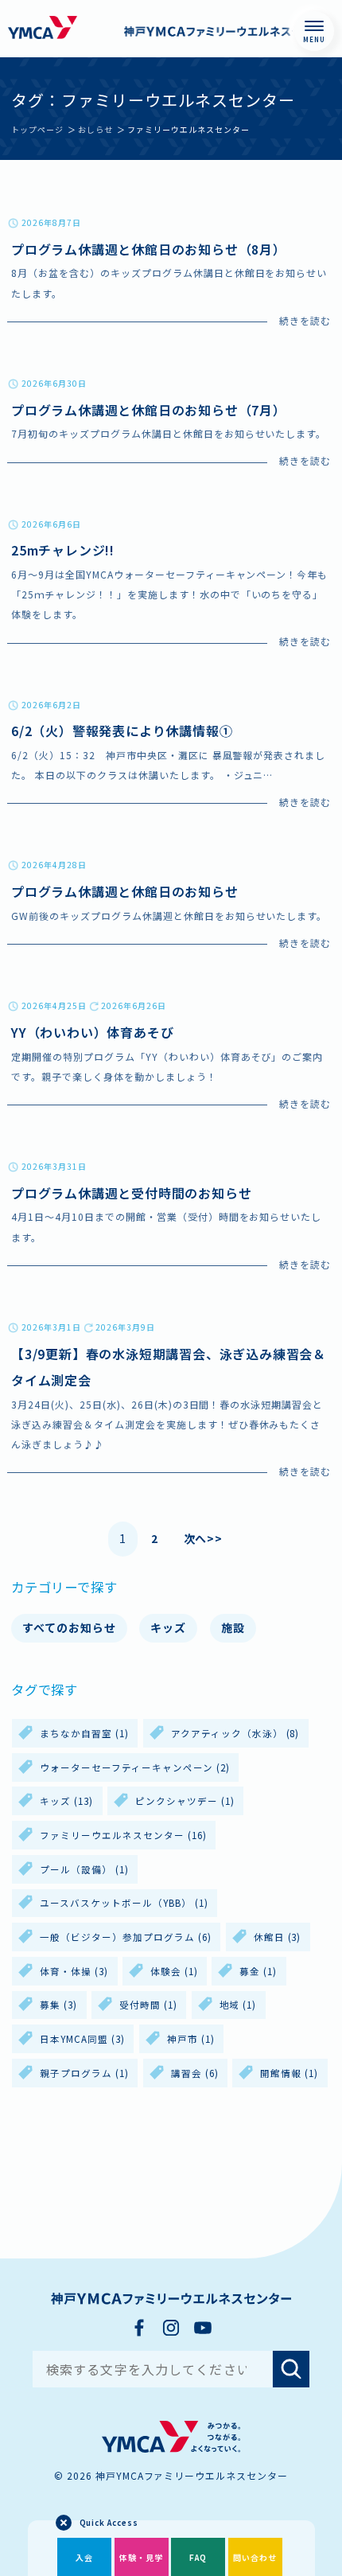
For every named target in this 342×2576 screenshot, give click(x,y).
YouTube (203, 2328)
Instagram (171, 2328)
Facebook (139, 2328)
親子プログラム (84, 2073)
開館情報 (289, 2073)
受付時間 (148, 2005)
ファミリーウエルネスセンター (123, 1835)
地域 (238, 2005)
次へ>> (204, 1538)
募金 (258, 1971)
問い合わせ (255, 2557)
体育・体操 (74, 1971)
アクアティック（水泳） (235, 1733)
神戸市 (191, 2039)
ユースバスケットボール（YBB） (124, 1903)
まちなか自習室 (84, 1733)
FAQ (198, 2557)
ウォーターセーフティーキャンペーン (135, 1767)
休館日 (278, 1937)
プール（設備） (84, 1869)
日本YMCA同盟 (82, 2039)
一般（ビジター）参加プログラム (126, 1937)
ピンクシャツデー (185, 1801)
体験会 (174, 1971)
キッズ (168, 1627)
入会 (84, 2557)
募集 (58, 2005)
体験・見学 (141, 2557)
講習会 (195, 2073)
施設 (233, 1627)
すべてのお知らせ (69, 1627)
